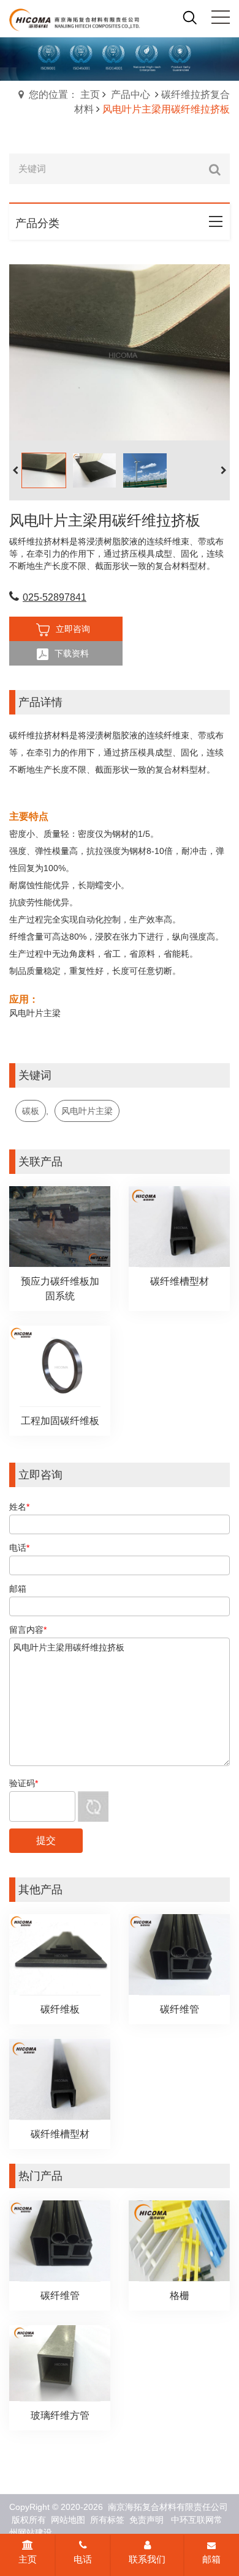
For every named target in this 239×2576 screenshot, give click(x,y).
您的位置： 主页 (64, 95)
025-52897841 (55, 597)
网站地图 (68, 2520)
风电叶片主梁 (87, 1111)
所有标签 (107, 2520)
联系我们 (147, 2559)
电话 (83, 2559)
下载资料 (72, 653)
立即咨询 (73, 629)
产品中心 (131, 95)
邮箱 (211, 2559)
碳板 (31, 1111)
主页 (28, 2559)
